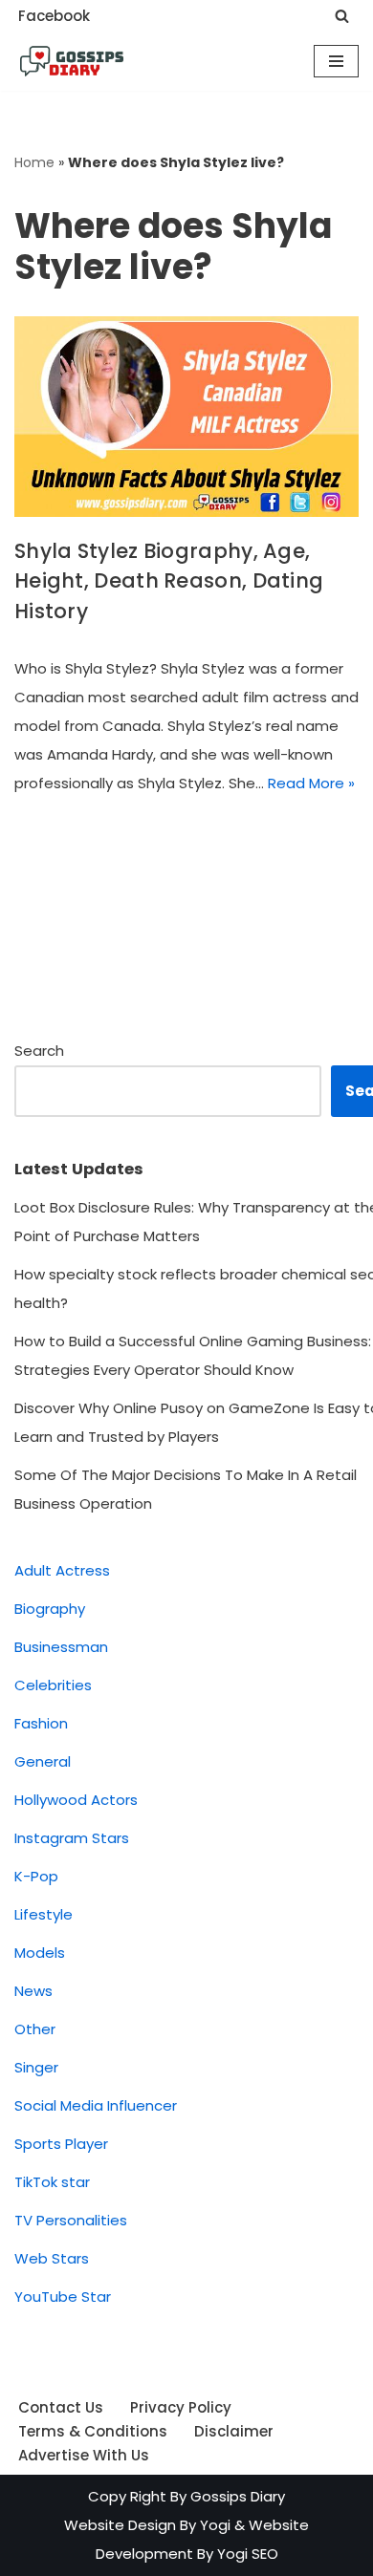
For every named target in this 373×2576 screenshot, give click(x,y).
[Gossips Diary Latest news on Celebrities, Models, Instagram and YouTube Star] (72, 61)
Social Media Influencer (96, 2105)
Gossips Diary (238, 2496)
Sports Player (61, 2144)
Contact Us (61, 2407)
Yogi (213, 2525)
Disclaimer (234, 2431)
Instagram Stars (72, 1838)
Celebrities (53, 1685)
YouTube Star (63, 2297)
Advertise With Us (84, 2455)
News (33, 1991)
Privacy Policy (181, 2407)
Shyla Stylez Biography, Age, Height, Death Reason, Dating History (169, 581)
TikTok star (52, 2182)
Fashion (41, 1723)
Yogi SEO (248, 2554)
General (43, 1761)
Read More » (311, 783)
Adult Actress (62, 1570)
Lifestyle (44, 1914)
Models (40, 1953)
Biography (50, 1609)
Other (35, 2029)
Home (34, 162)
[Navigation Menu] (336, 61)
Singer (36, 2067)
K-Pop (36, 1876)
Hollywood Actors (76, 1800)
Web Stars (52, 2258)
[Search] (342, 16)
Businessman (61, 1647)
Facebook (54, 16)
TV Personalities (71, 2220)
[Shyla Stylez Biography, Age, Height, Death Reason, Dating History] (186, 417)
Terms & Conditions (93, 2431)
